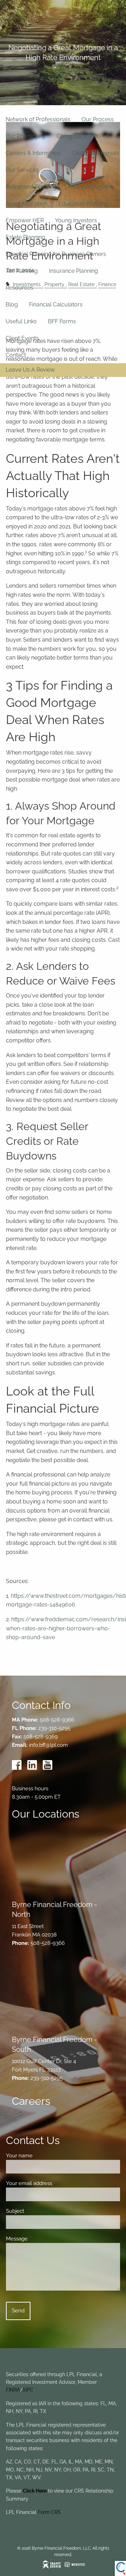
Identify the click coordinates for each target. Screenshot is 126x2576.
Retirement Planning (31, 187)
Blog (12, 305)
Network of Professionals (38, 119)
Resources (19, 288)
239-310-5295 (54, 1728)
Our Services (22, 170)
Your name (45, 2156)
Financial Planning (91, 187)
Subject (40, 2211)
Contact (16, 355)
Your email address (54, 2183)
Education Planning (83, 204)
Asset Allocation (26, 204)
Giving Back (72, 136)
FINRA (13, 2390)
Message (42, 2239)
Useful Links (21, 321)
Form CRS (49, 2512)
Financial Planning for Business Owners (56, 254)
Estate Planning (25, 237)
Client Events (22, 338)
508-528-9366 (57, 1720)
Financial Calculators (56, 305)
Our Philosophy (26, 136)
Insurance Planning (73, 271)
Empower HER (25, 220)
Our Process (98, 119)
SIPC (28, 2390)
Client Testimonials (96, 153)
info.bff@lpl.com (48, 1745)
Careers (31, 2101)
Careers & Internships (33, 153)
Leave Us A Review (30, 370)
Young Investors (76, 220)
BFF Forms (62, 321)
